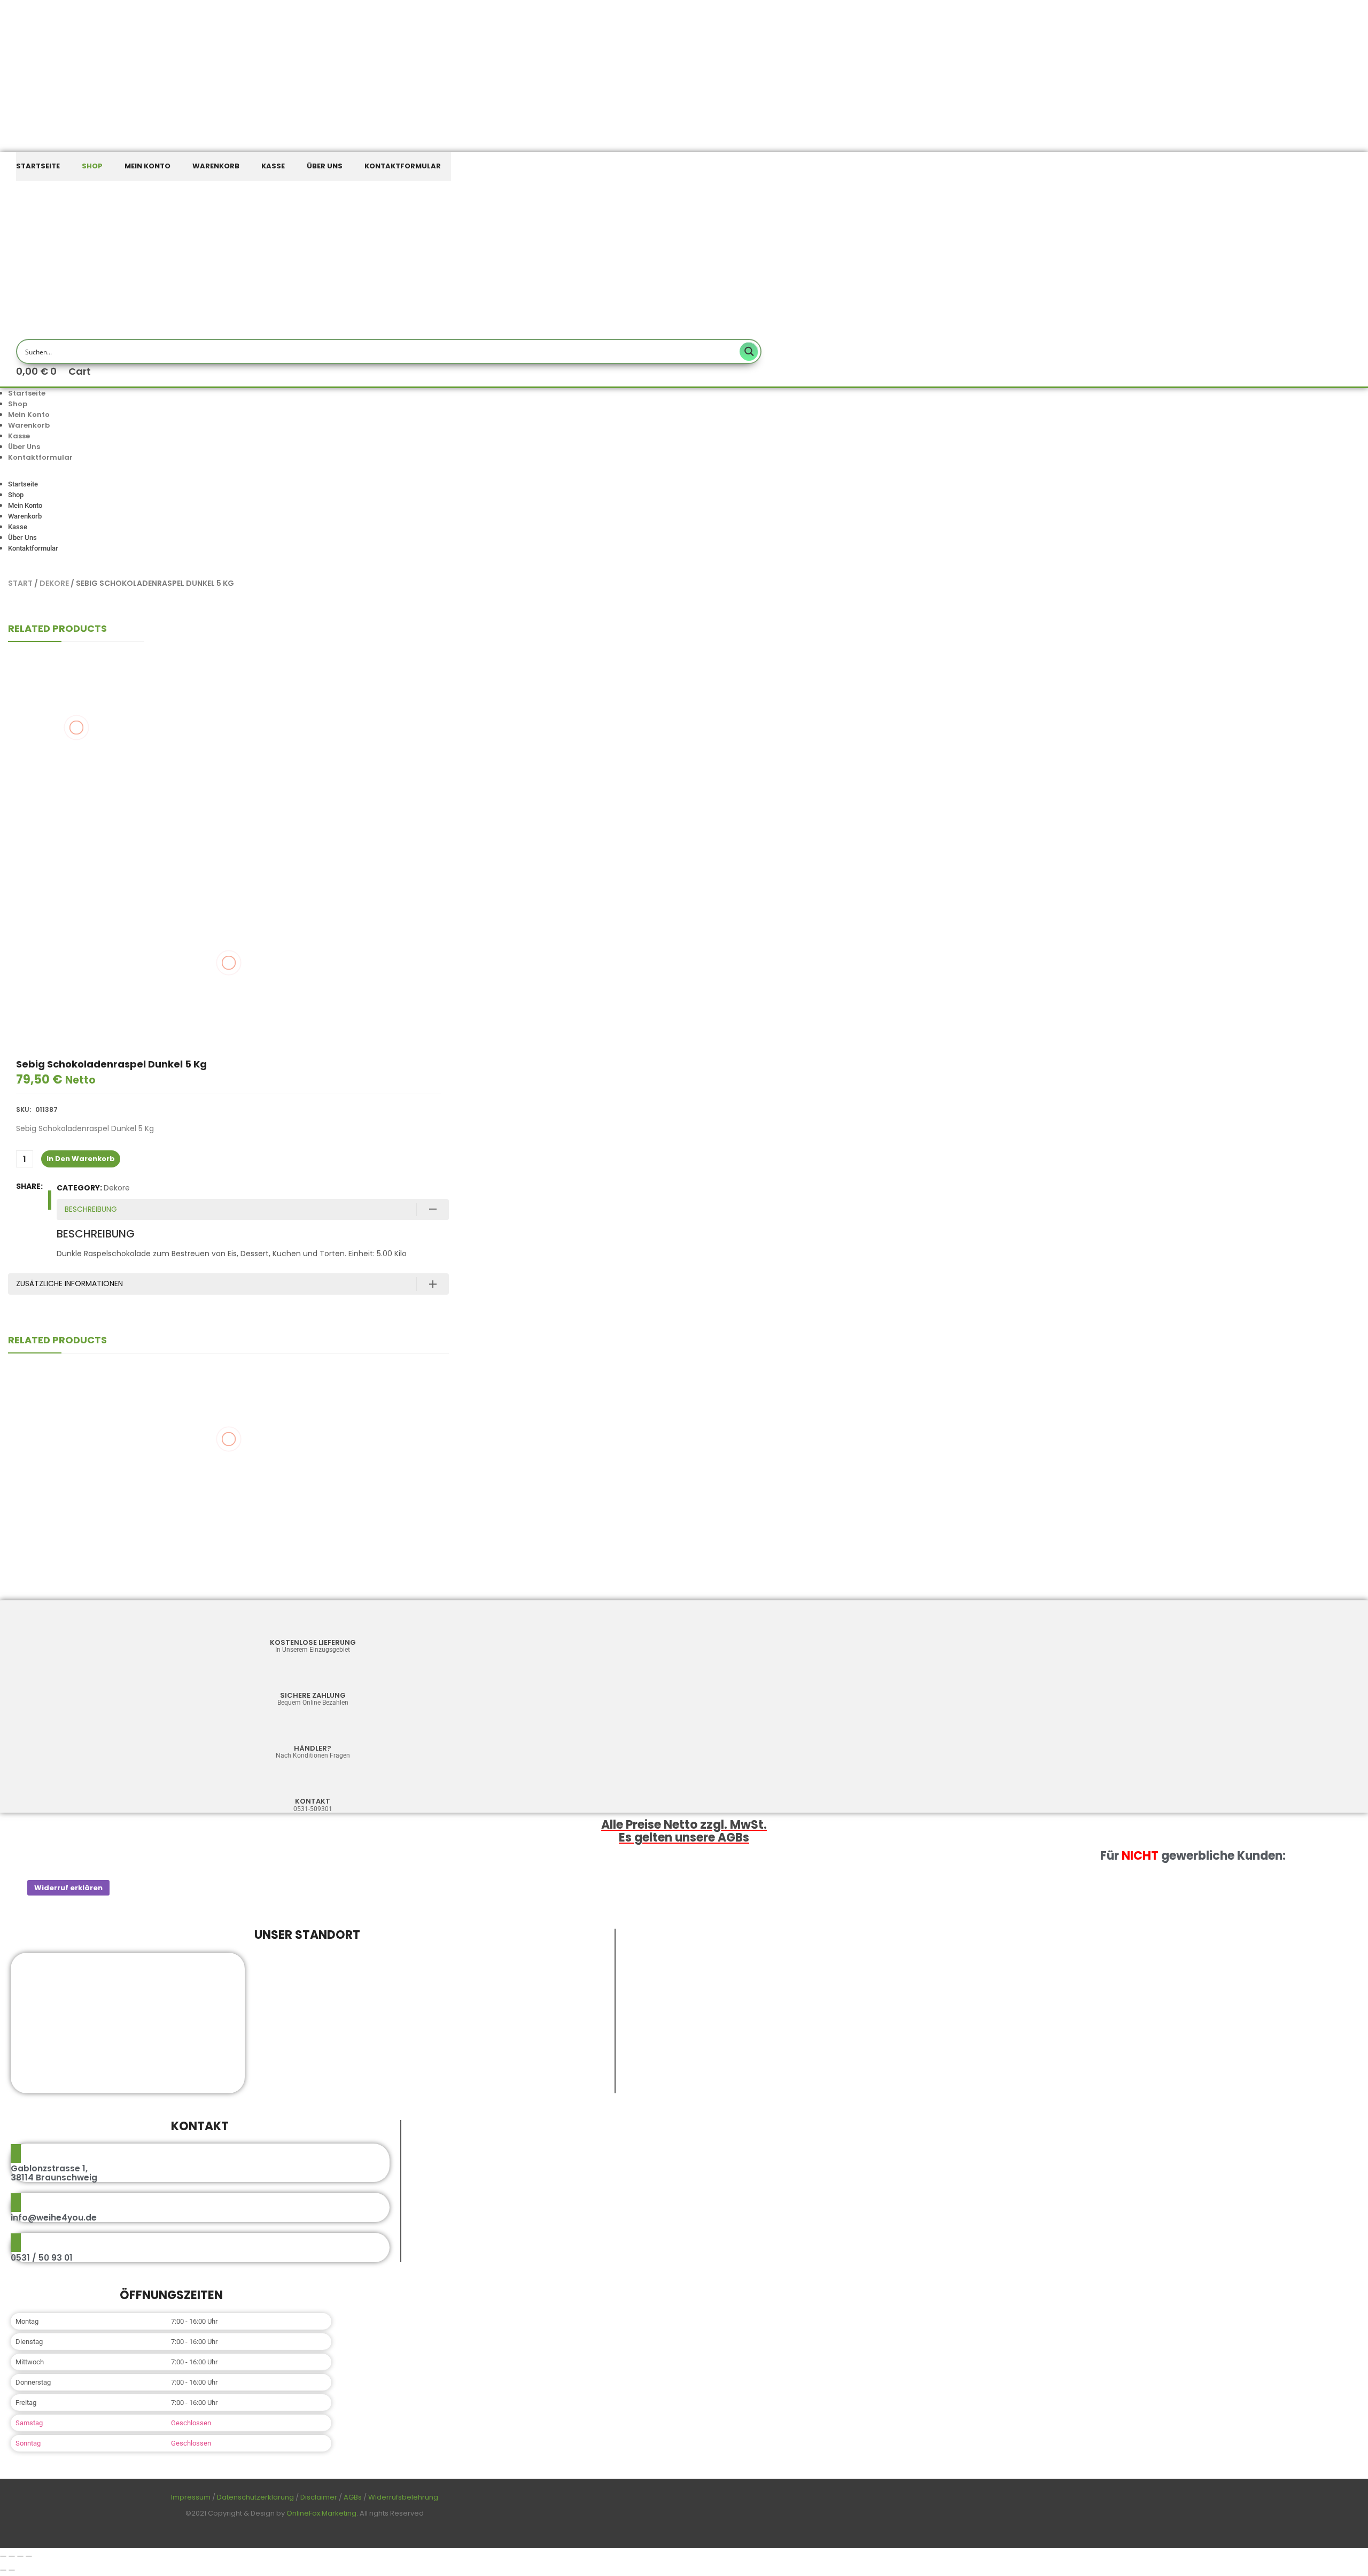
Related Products (57, 628)
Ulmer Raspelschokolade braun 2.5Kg (76, 736)
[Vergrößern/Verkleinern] (3, 2556)
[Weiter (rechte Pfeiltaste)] (12, 2570)
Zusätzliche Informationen (69, 1283)
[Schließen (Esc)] (29, 2556)
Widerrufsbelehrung (403, 2497)
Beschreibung (91, 1209)
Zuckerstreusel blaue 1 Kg (228, 1494)
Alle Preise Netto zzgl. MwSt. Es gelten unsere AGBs (684, 1831)
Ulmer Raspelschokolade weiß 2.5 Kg (76, 799)
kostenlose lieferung (313, 1642)
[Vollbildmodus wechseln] (12, 2556)
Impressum (191, 2497)
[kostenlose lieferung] (313, 1624)
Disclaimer (319, 2497)
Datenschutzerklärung (255, 2497)
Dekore (54, 583)
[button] (305, 474)
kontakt (313, 1801)
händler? (313, 1748)
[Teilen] (20, 2556)
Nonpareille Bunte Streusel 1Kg (76, 678)
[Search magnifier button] (749, 351)
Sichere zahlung (313, 1695)
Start (20, 583)
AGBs (353, 2497)
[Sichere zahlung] (313, 1677)
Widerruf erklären (68, 1888)
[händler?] (313, 1730)
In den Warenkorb (81, 1159)
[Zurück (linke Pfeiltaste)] (3, 2570)
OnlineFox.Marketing (321, 2513)
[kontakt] (313, 1782)
